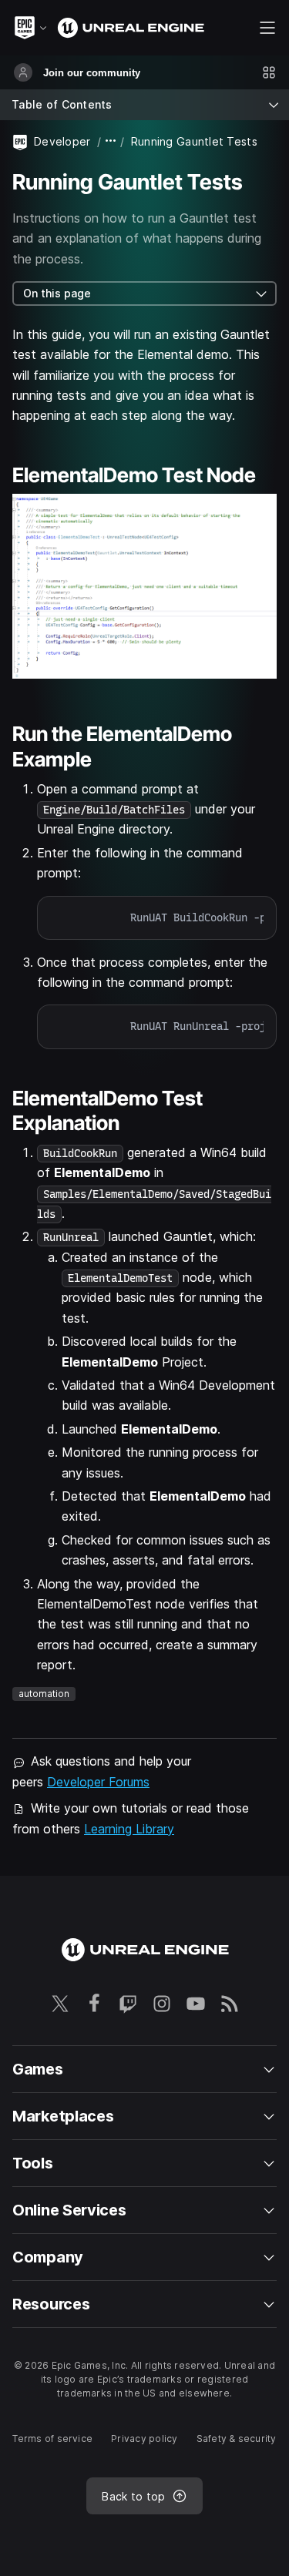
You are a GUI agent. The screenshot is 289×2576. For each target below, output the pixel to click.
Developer (62, 141)
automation (44, 1694)
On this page (57, 293)
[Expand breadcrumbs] (111, 141)
